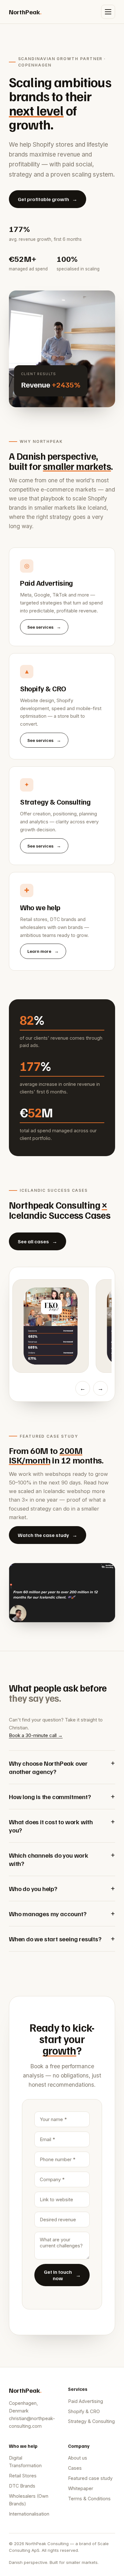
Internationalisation (29, 2514)
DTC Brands (22, 2486)
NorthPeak (25, 12)
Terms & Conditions (89, 2499)
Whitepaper (81, 2488)
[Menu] (108, 12)
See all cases (38, 1241)
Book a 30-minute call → (36, 1735)
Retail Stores (23, 2476)
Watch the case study (48, 1535)
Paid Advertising (86, 2401)
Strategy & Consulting (91, 2421)
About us (78, 2458)
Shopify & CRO (84, 2411)
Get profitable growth (48, 199)
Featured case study (90, 2478)
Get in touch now (62, 2275)
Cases (75, 2468)
